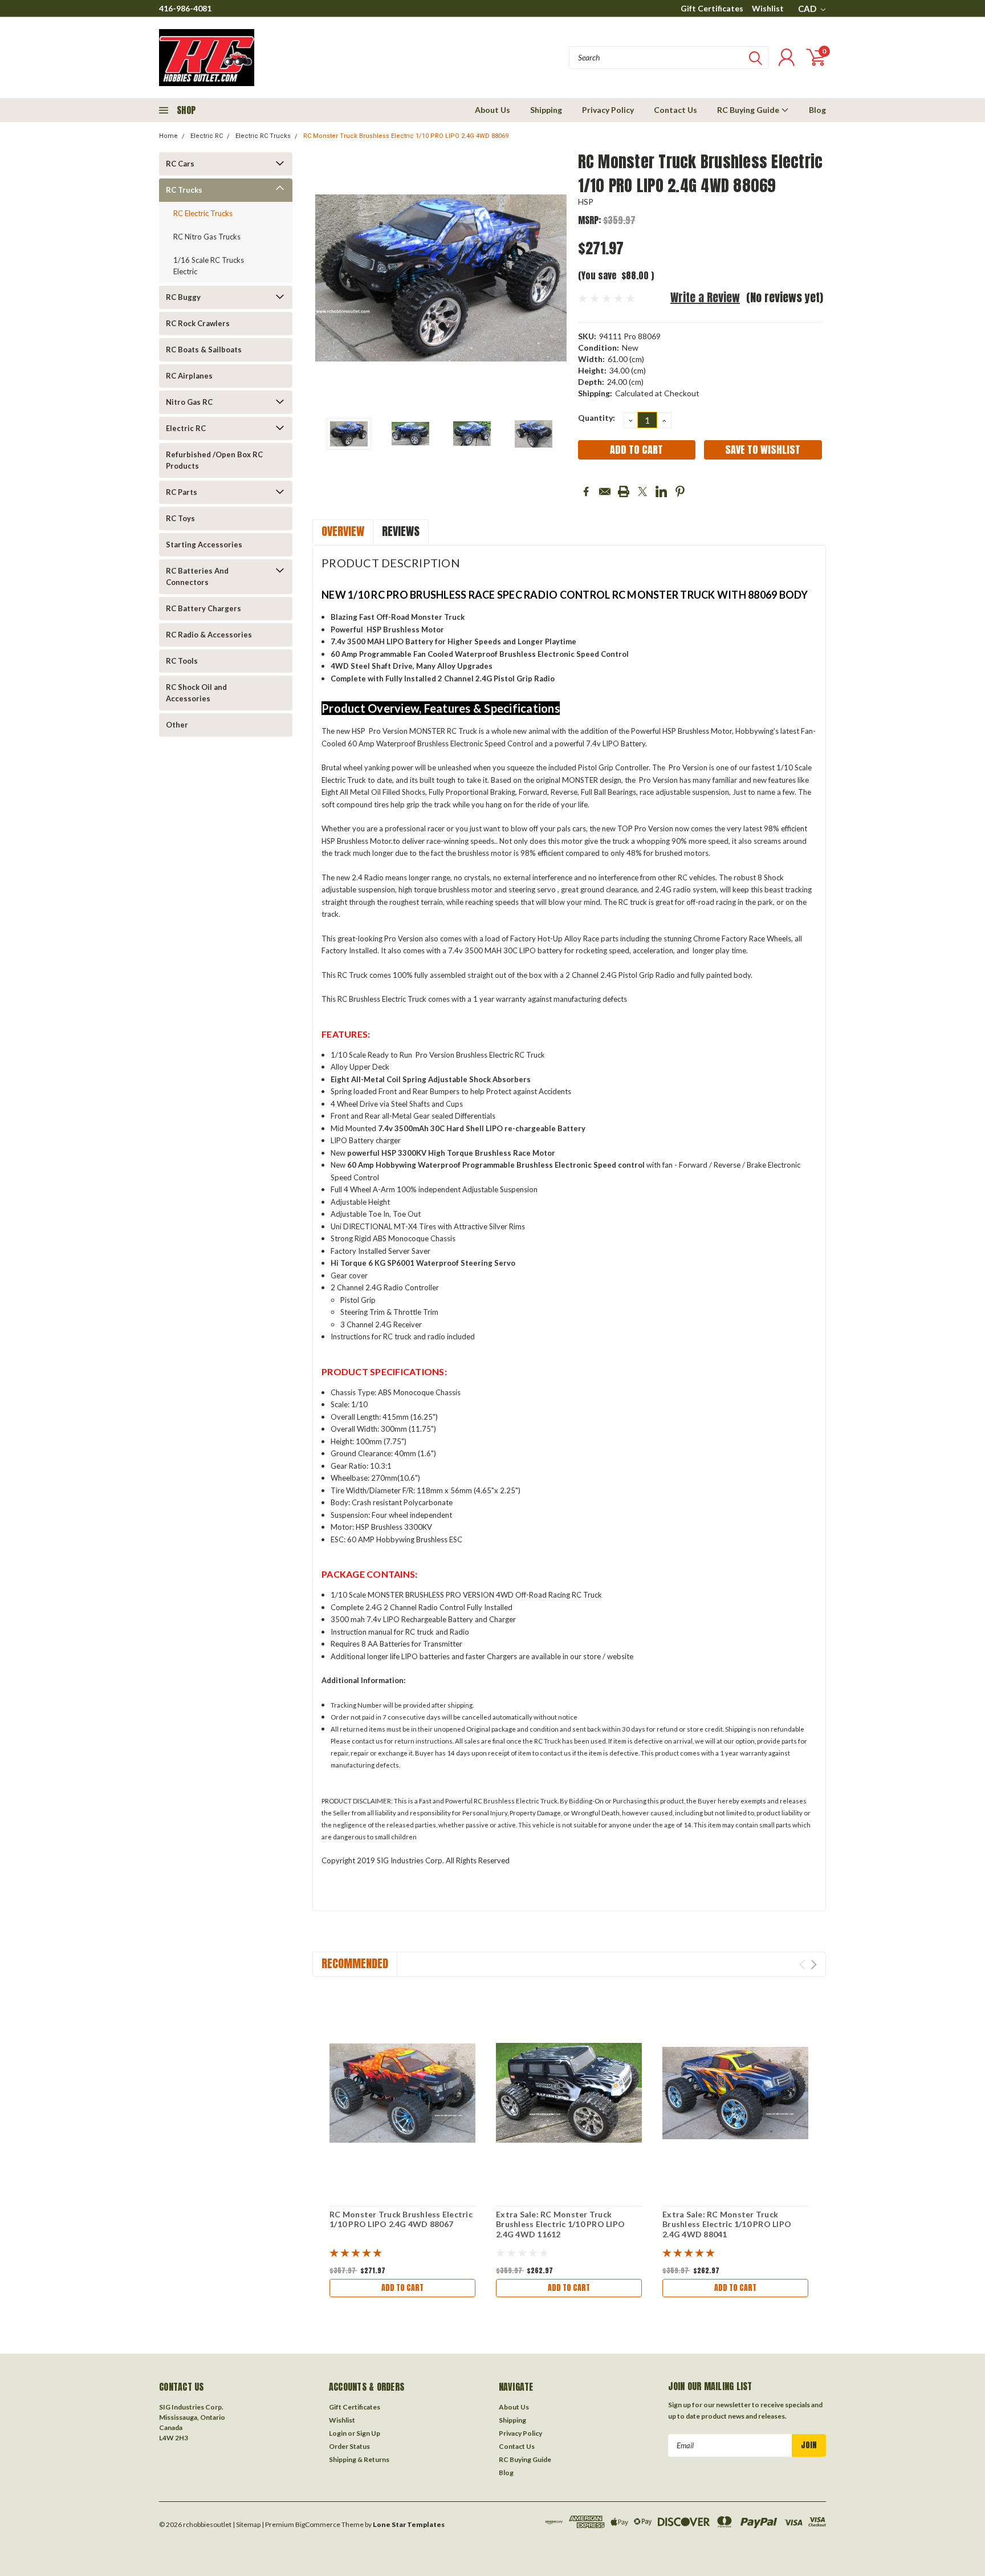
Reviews (401, 531)
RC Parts (182, 492)
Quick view (402, 2093)
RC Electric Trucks (203, 213)
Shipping (546, 110)
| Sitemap (247, 2524)
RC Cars (180, 164)
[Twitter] (642, 491)
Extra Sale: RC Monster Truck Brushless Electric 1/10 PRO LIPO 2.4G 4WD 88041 (727, 2224)
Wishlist (768, 8)
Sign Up (368, 2433)
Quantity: (597, 418)
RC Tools (182, 661)
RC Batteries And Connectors (197, 576)
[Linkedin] (661, 491)
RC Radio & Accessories (209, 635)
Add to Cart (402, 2288)
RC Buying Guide (749, 110)
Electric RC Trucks (263, 136)
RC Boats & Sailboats (204, 350)
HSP (586, 202)
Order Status (349, 2446)
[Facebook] (586, 491)
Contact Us (675, 110)
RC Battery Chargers (203, 608)
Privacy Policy (608, 110)
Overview (343, 531)
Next (555, 278)
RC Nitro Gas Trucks (207, 237)
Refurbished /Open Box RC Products (214, 460)
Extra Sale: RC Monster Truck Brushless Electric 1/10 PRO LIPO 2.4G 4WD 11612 (560, 2224)
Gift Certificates (712, 8)
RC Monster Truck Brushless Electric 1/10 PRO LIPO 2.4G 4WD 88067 (401, 2219)
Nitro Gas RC (189, 402)
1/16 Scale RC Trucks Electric (209, 266)
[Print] (624, 491)
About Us (492, 110)
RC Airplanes (189, 376)
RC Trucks (184, 190)
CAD (808, 9)
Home (168, 136)
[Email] (605, 491)
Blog (817, 110)
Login (338, 2433)
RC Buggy (183, 297)
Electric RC (207, 136)
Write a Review (705, 297)
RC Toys (180, 518)
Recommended (355, 1963)
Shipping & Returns (359, 2459)
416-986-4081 (185, 8)
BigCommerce (318, 2524)
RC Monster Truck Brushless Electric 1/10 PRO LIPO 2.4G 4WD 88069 (406, 136)
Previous (327, 278)
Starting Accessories (204, 545)
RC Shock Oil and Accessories (196, 693)
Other (177, 725)
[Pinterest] (680, 491)
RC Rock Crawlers (198, 323)
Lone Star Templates (409, 2524)
